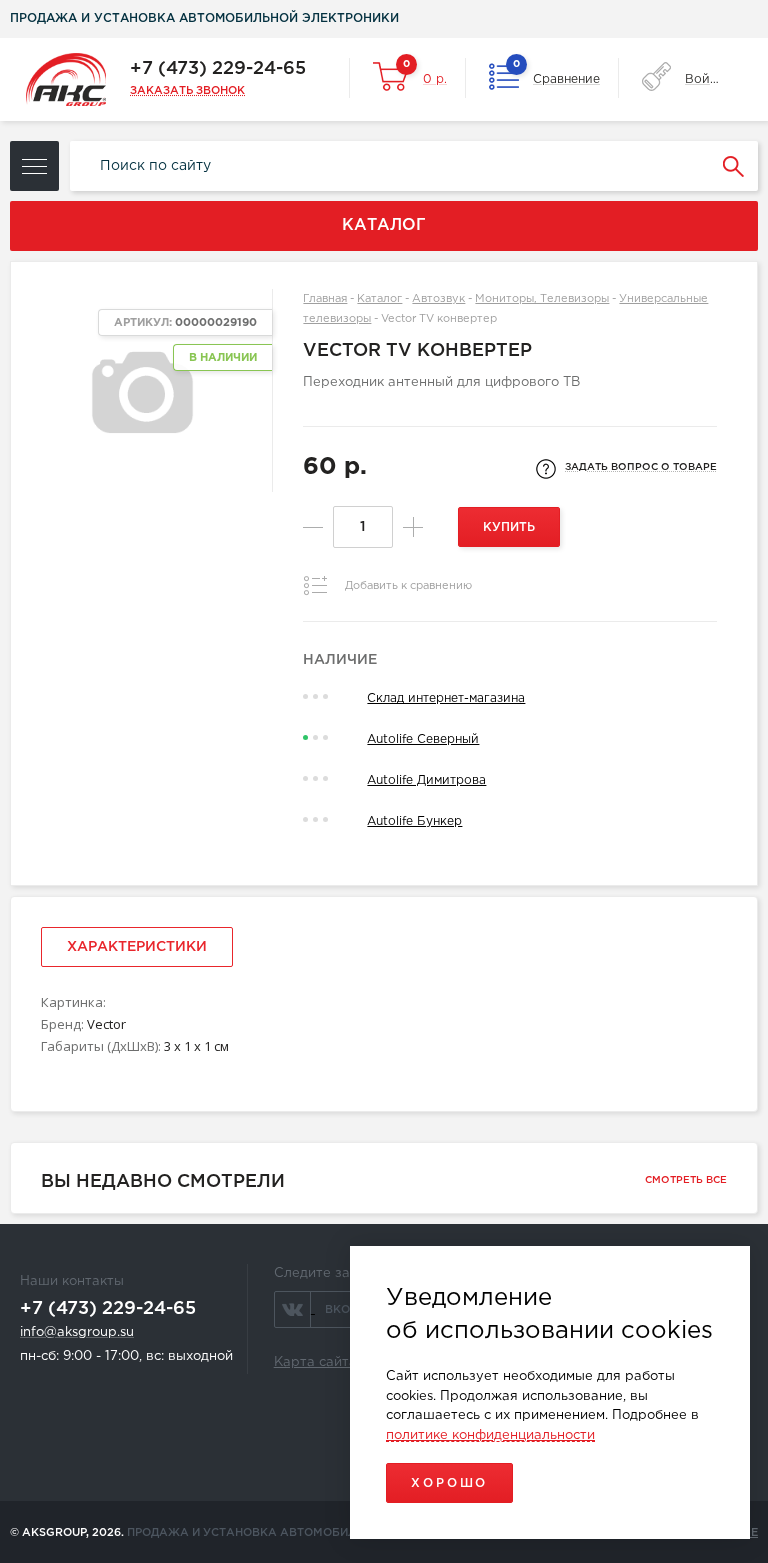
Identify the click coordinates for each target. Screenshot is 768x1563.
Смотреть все (686, 1180)
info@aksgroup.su (77, 1332)
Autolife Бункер (414, 821)
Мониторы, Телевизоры (542, 299)
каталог (384, 225)
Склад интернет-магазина (446, 698)
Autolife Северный (423, 739)
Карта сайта (315, 1362)
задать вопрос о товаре (641, 467)
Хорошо (449, 1483)
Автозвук (438, 299)
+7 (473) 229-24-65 (218, 69)
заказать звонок (187, 91)
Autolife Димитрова (426, 780)
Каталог (379, 299)
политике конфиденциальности (490, 1435)
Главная (325, 299)
